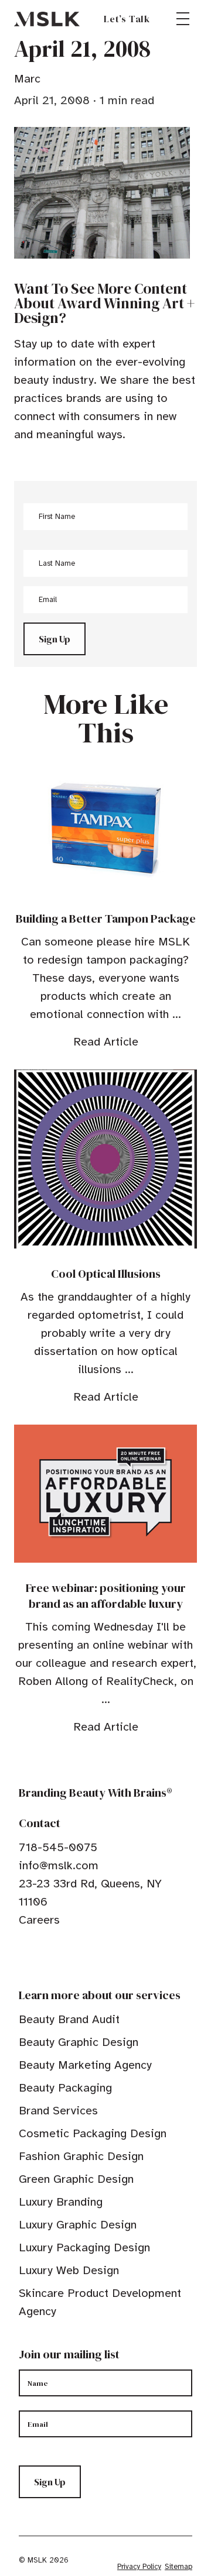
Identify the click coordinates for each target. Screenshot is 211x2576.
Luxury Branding (61, 2202)
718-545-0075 (58, 1847)
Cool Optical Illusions (106, 1274)
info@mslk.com (59, 1865)
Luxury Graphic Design (78, 2225)
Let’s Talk (127, 19)
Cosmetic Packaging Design (93, 2133)
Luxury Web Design (69, 2270)
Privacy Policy (139, 2567)
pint (60, 1956)
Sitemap (178, 2567)
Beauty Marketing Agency (85, 2065)
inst (79, 1956)
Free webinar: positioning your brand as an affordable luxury (106, 1596)
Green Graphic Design (76, 2179)
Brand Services (58, 2111)
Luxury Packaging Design (84, 2247)
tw (42, 1956)
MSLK (47, 19)
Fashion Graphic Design (81, 2156)
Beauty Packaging (65, 2088)
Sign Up (55, 639)
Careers (39, 1920)
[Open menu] (183, 19)
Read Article (106, 1042)
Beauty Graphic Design (79, 2042)
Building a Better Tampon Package (106, 919)
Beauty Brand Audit (69, 2019)
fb (24, 1956)
